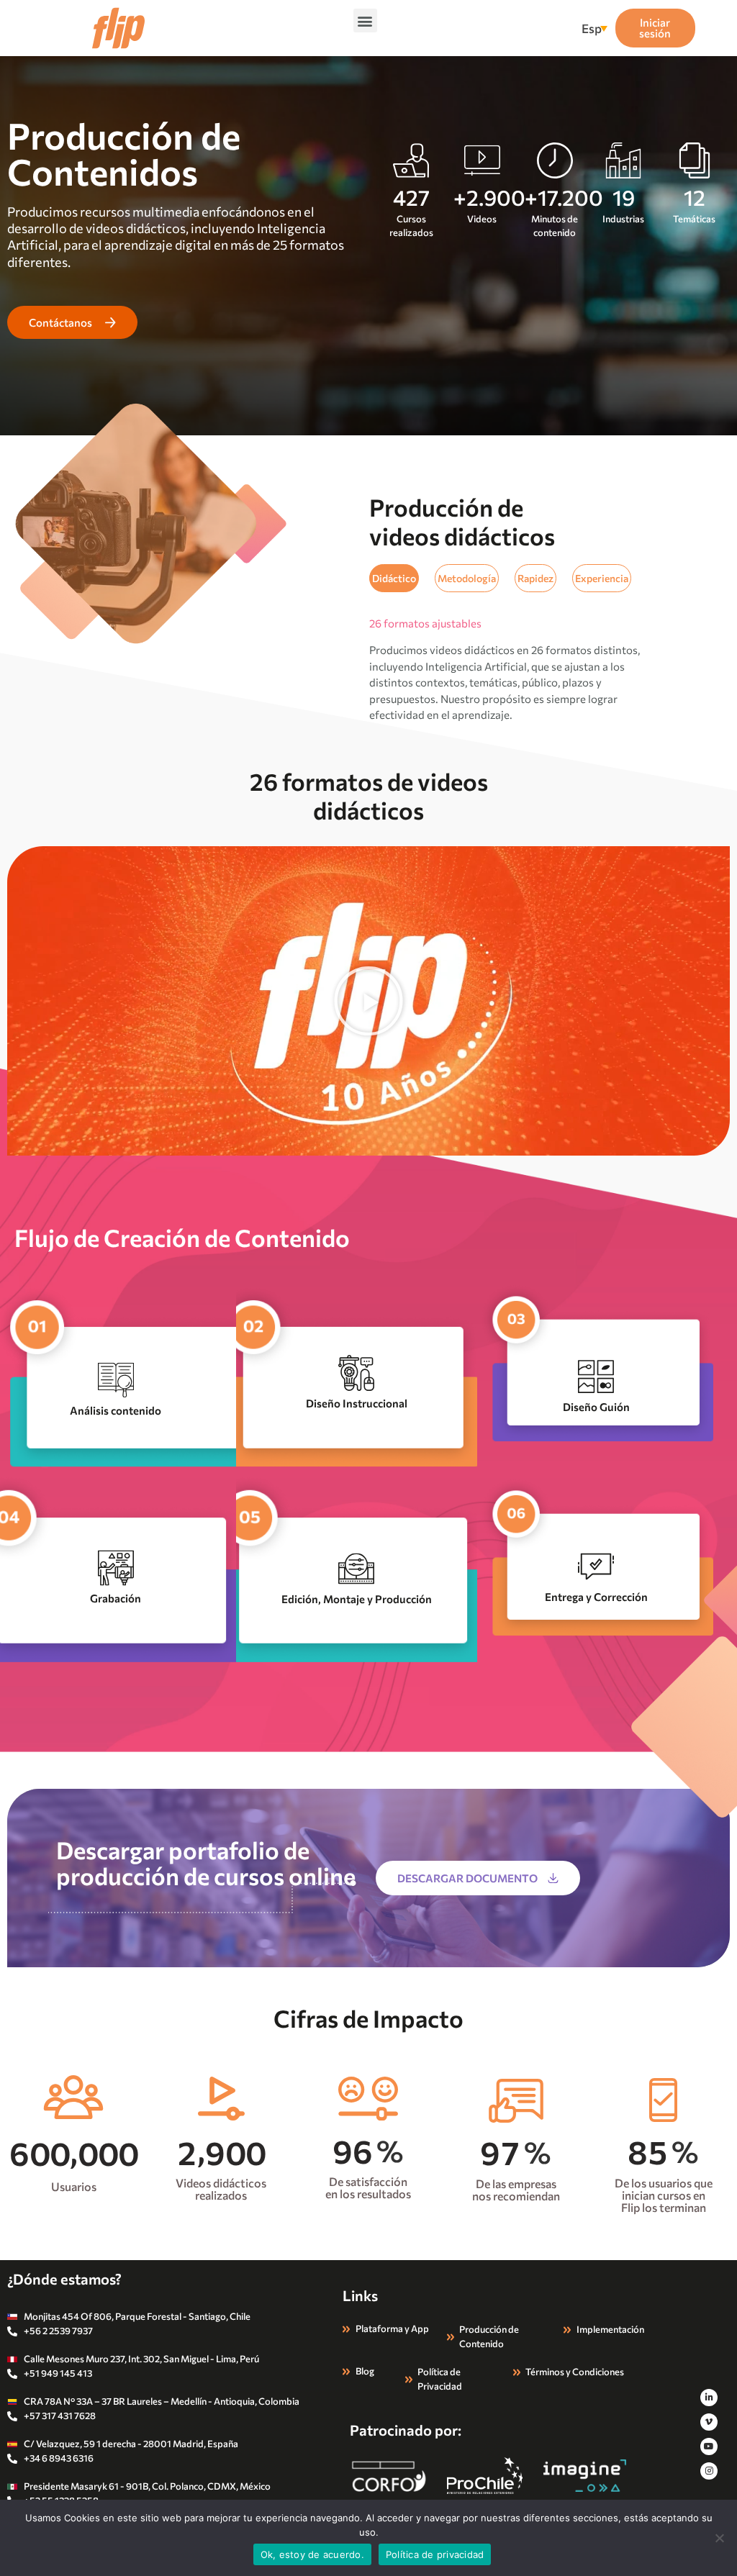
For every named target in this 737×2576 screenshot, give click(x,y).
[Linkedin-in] (709, 2398)
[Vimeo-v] (709, 2422)
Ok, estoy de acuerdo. (312, 2554)
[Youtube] (709, 2446)
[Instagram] (709, 2471)
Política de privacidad (435, 2554)
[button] (365, 21)
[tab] (394, 578)
